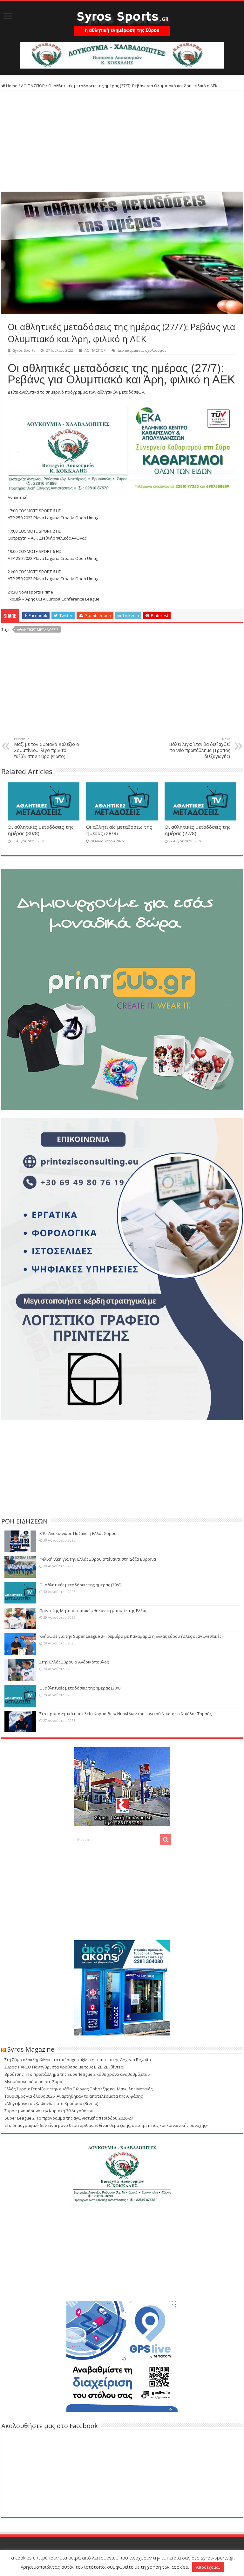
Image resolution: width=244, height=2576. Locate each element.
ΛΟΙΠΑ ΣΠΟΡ (33, 86)
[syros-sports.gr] (122, 20)
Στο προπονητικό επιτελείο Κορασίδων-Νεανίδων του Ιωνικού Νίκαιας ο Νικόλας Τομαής (125, 1714)
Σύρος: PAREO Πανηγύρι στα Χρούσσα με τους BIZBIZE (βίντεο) (64, 2067)
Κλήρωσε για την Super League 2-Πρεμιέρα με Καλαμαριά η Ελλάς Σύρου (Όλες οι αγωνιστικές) (131, 1636)
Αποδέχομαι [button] (208, 2567)
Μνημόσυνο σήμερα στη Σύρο (33, 2081)
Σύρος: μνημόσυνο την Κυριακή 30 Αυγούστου (49, 2111)
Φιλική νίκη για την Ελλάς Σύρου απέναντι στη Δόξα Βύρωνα (98, 1559)
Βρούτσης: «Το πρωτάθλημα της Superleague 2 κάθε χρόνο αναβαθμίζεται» (78, 2074)
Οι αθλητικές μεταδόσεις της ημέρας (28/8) (80, 1688)
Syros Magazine (31, 2049)
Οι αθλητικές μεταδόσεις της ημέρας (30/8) (80, 1585)
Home (11, 86)
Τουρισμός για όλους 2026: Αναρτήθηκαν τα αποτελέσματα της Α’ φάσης (74, 2096)
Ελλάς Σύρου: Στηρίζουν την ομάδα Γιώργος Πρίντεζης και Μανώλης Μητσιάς (78, 2089)
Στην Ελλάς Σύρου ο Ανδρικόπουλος (74, 1662)
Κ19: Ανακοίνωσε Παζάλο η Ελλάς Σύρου (78, 1533)
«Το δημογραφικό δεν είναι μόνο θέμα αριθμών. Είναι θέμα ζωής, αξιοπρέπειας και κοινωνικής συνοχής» (106, 2125)
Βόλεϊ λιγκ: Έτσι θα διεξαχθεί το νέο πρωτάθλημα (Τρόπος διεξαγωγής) (200, 748)
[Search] (166, 1840)
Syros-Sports (24, 350)
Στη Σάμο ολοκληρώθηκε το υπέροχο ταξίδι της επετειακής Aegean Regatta (78, 2060)
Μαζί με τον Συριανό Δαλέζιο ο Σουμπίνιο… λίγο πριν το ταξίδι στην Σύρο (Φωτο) (47, 748)
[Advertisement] (122, 141)
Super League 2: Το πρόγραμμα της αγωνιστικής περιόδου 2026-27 (69, 2118)
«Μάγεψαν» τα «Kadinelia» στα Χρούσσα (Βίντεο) (51, 2103)
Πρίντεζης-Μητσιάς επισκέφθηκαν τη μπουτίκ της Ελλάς (93, 1610)
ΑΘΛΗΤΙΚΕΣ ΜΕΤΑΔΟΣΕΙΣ (38, 630)
